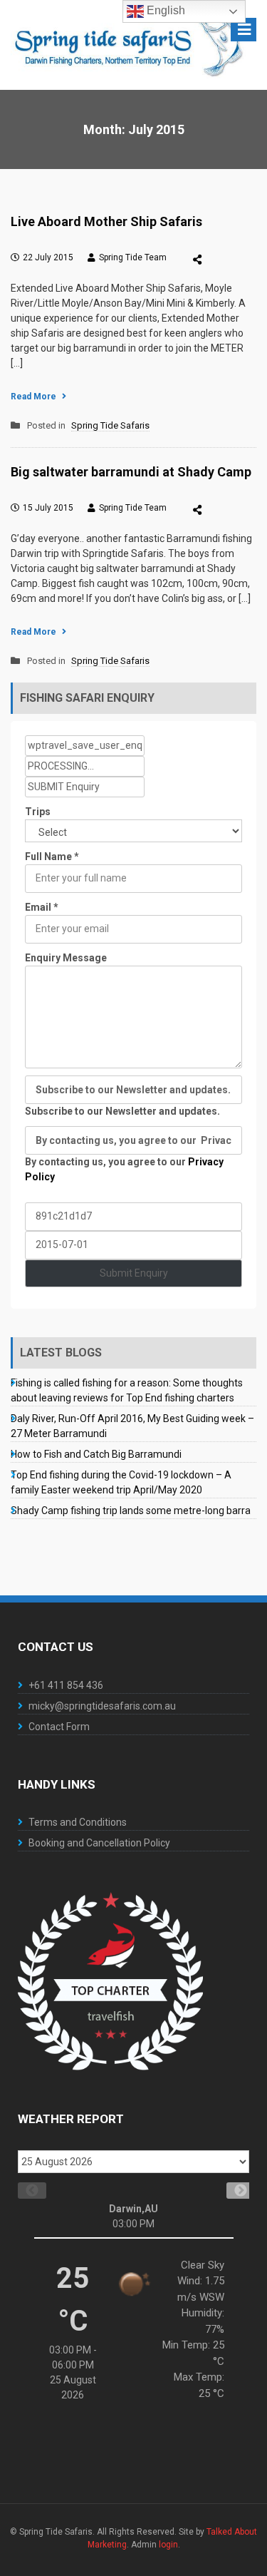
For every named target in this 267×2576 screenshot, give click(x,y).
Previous (25, 2191)
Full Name (52, 857)
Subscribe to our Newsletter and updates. (122, 1111)
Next (234, 2191)
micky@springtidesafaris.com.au (102, 1706)
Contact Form (59, 1727)
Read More (33, 397)
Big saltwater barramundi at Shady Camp (131, 472)
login (168, 2545)
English (164, 10)
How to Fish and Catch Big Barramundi (96, 1454)
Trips (38, 812)
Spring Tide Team (133, 257)
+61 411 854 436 (66, 1685)
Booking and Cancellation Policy (99, 1843)
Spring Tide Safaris (110, 425)
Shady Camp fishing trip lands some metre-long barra (131, 1511)
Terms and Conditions (78, 1822)
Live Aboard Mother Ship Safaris (106, 221)
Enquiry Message (66, 958)
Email (42, 907)
